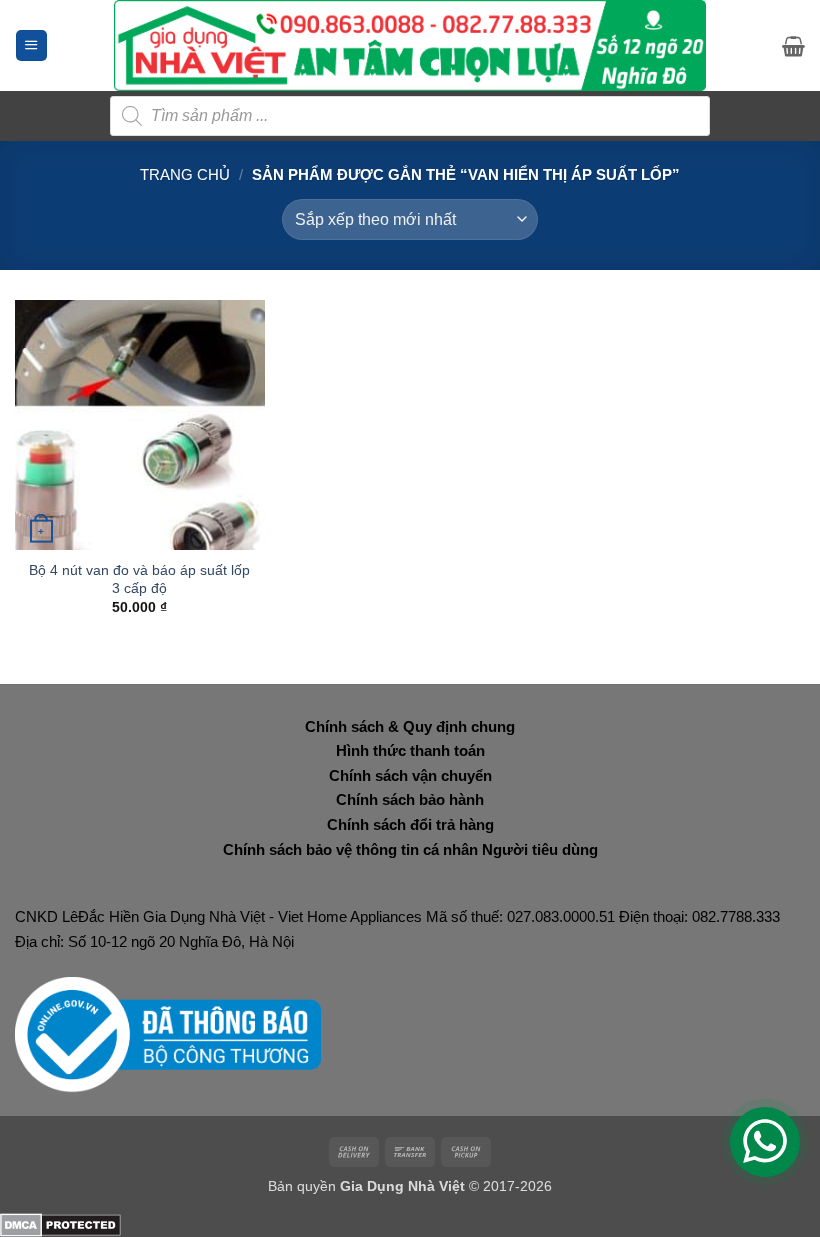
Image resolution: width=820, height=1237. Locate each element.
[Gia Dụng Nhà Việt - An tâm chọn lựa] (410, 45)
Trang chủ (185, 174)
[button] (31, 45)
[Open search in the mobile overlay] (410, 116)
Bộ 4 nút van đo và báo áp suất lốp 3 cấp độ (139, 579)
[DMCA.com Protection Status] (60, 1223)
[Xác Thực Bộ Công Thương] (168, 1033)
